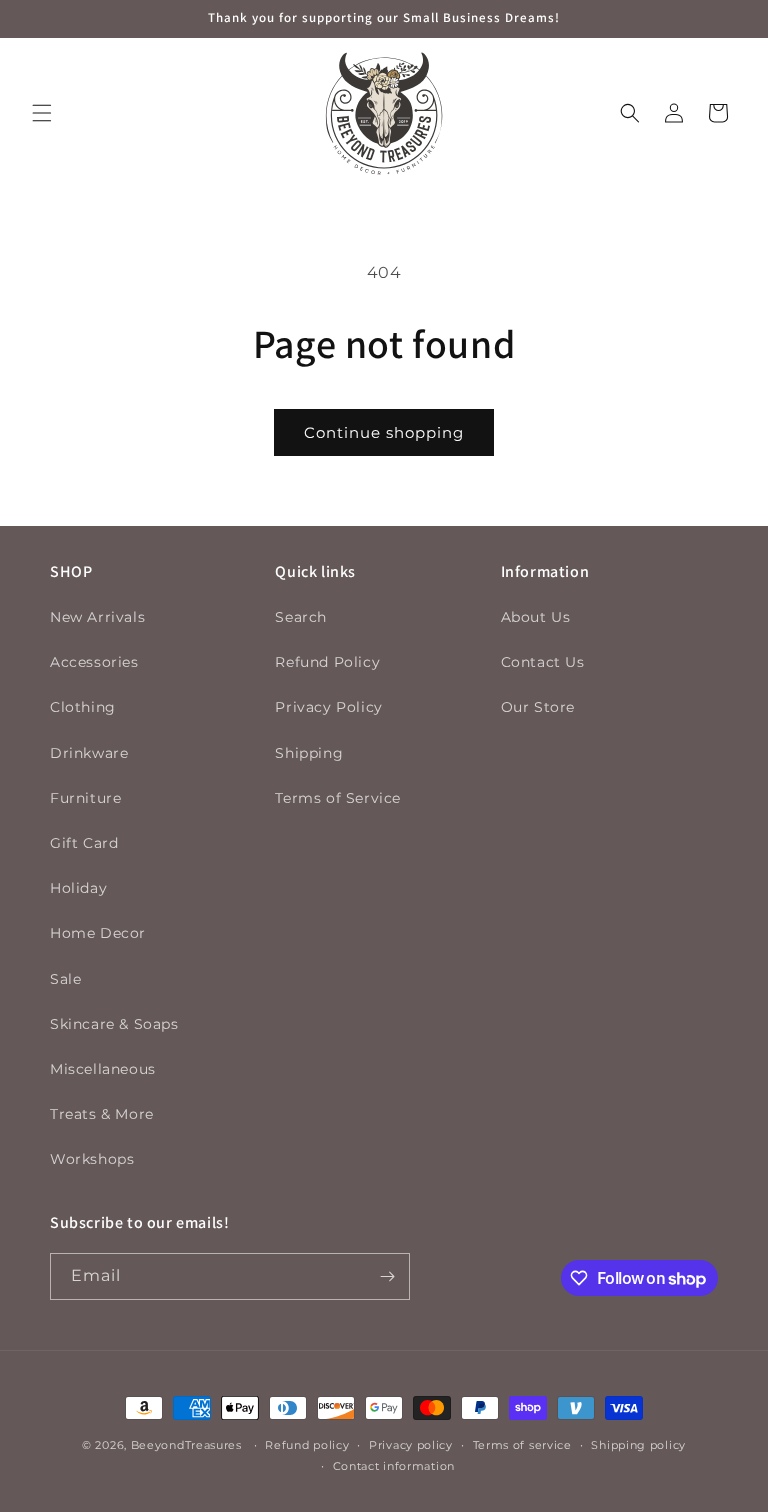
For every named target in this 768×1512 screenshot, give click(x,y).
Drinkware (89, 753)
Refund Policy (327, 662)
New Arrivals (97, 617)
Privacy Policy (328, 707)
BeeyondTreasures (186, 1445)
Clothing (83, 707)
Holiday (78, 888)
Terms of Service (338, 798)
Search (301, 617)
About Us (536, 617)
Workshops (92, 1159)
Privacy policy (411, 1445)
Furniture (85, 798)
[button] (42, 113)
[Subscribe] (387, 1276)
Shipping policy (638, 1445)
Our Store (538, 707)
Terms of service (522, 1445)
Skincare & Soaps (114, 1024)
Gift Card (84, 843)
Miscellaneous (103, 1069)
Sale (65, 979)
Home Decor (98, 933)
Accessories (94, 662)
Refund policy (307, 1445)
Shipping (309, 753)
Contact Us (543, 662)
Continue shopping (384, 432)
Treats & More (102, 1114)
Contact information (394, 1466)
